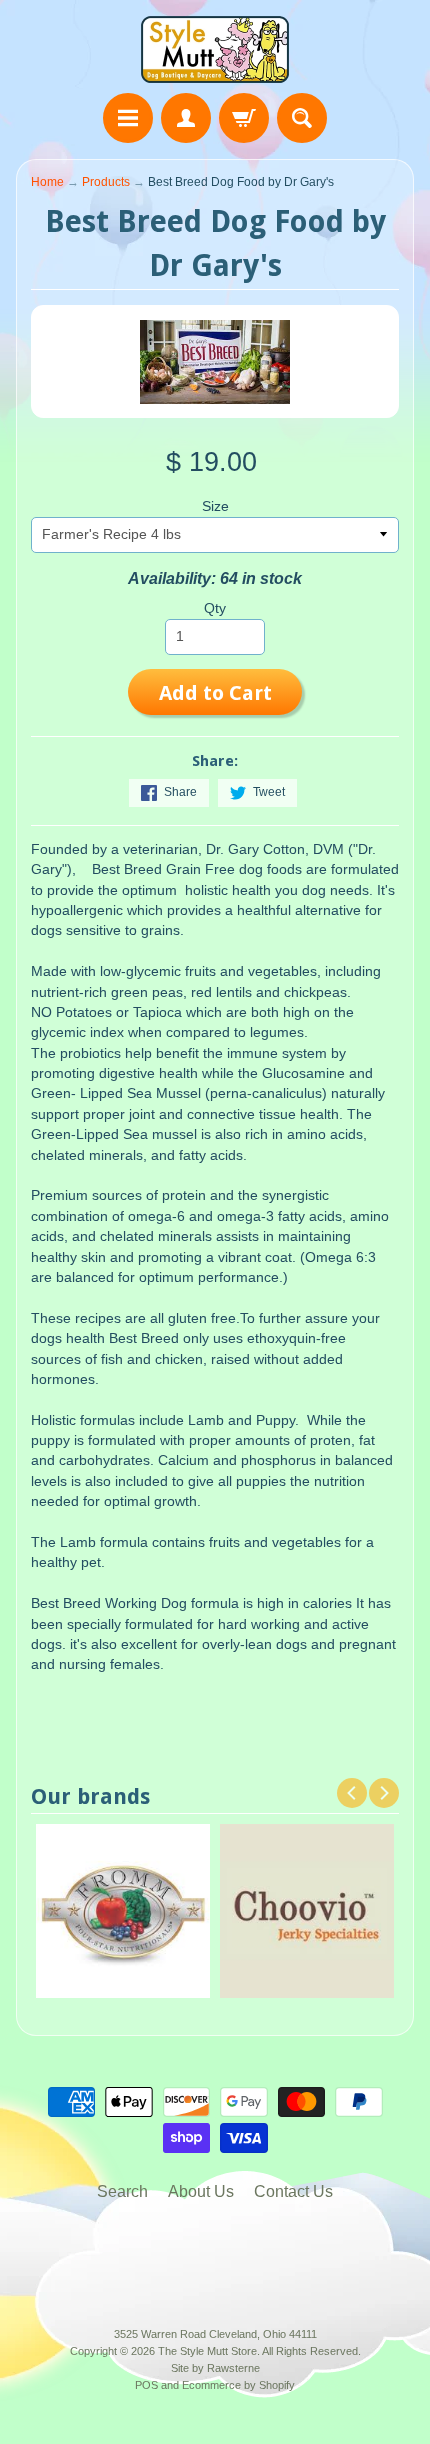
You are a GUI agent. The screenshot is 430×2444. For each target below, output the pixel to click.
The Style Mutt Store (207, 2351)
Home (47, 182)
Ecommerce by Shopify (238, 2385)
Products (106, 182)
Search (122, 2191)
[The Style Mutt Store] (215, 49)
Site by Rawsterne (215, 2368)
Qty (215, 608)
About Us (201, 2191)
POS (146, 2385)
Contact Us (293, 2191)
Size (215, 506)
